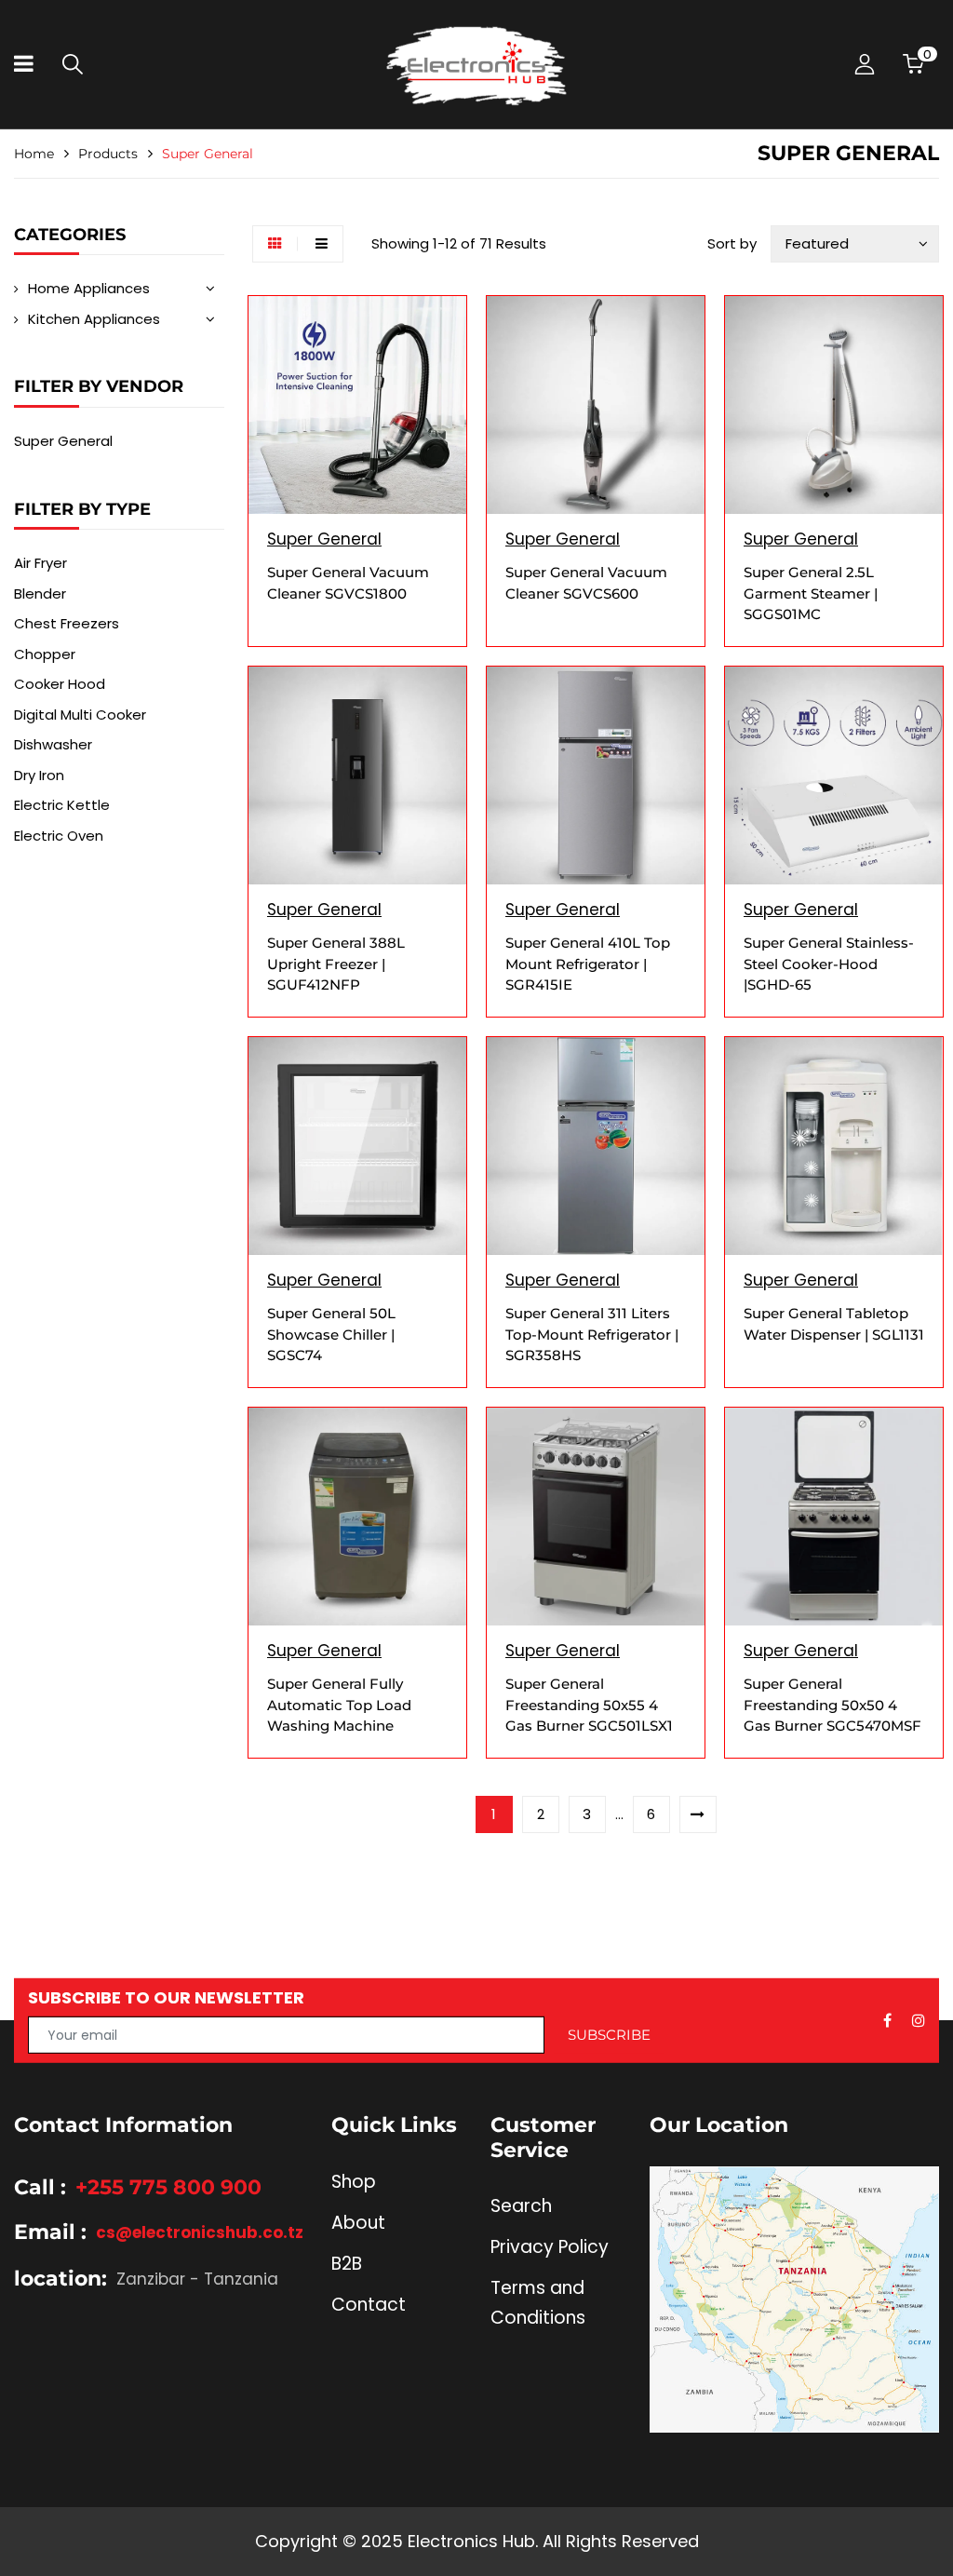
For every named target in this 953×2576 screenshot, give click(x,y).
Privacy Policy (550, 2247)
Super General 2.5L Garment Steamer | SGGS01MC (811, 593)
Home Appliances (89, 288)
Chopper (45, 654)
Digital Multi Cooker (80, 715)
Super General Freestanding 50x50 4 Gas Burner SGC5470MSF (832, 1705)
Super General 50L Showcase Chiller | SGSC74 (331, 1334)
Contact (369, 2305)
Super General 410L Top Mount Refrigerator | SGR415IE (588, 964)
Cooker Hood (60, 684)
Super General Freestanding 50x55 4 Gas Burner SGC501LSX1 (589, 1705)
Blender (40, 593)
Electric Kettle (62, 805)
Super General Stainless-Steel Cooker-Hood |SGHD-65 (829, 964)
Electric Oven (59, 836)
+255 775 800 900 (168, 2187)
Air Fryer (40, 563)
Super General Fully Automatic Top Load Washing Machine (339, 1705)
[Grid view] (275, 244)
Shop (354, 2182)
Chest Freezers (67, 623)
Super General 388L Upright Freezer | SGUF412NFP (336, 964)
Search (521, 2206)
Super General (63, 441)
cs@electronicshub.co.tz (200, 2232)
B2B (347, 2264)
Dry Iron (39, 775)
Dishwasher (53, 744)
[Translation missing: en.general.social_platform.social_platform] (887, 2020)
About (358, 2223)
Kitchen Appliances (94, 319)
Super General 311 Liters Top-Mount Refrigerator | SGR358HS (592, 1334)
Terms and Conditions (538, 2303)
